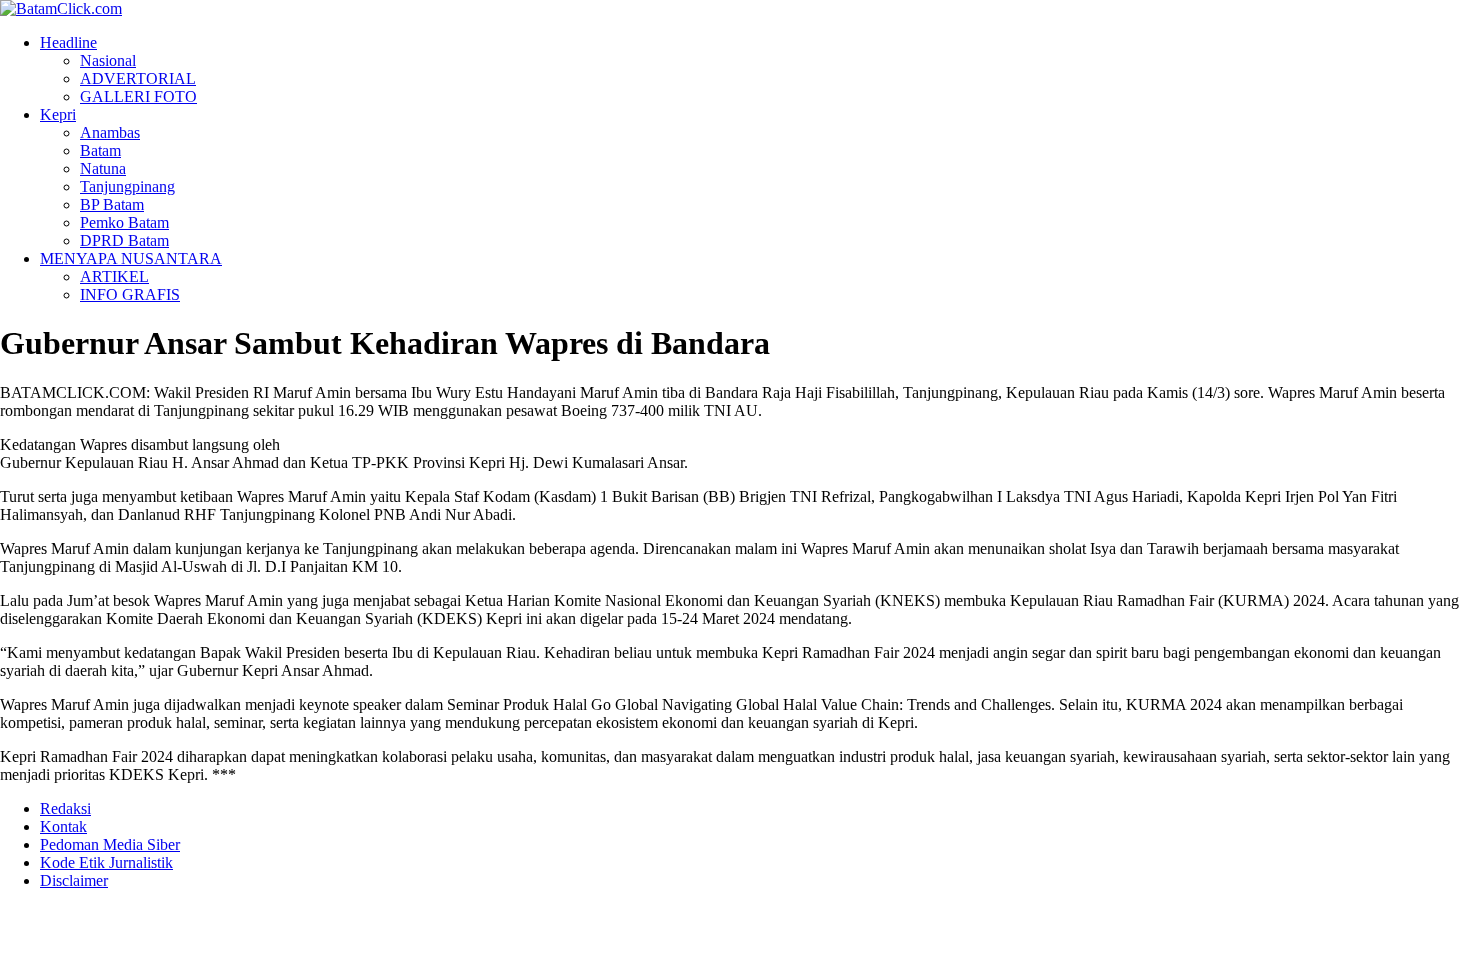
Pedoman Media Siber (110, 844)
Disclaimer (74, 880)
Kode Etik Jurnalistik (106, 862)
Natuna (103, 168)
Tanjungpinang (127, 186)
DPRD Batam (124, 240)
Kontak (63, 826)
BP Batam (112, 204)
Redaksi (65, 808)
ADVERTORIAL (138, 78)
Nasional (108, 60)
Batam (100, 150)
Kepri (58, 114)
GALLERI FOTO (138, 96)
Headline (68, 42)
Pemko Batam (124, 222)
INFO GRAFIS (130, 294)
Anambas (110, 132)
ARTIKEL (114, 276)
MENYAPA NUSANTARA (131, 258)
